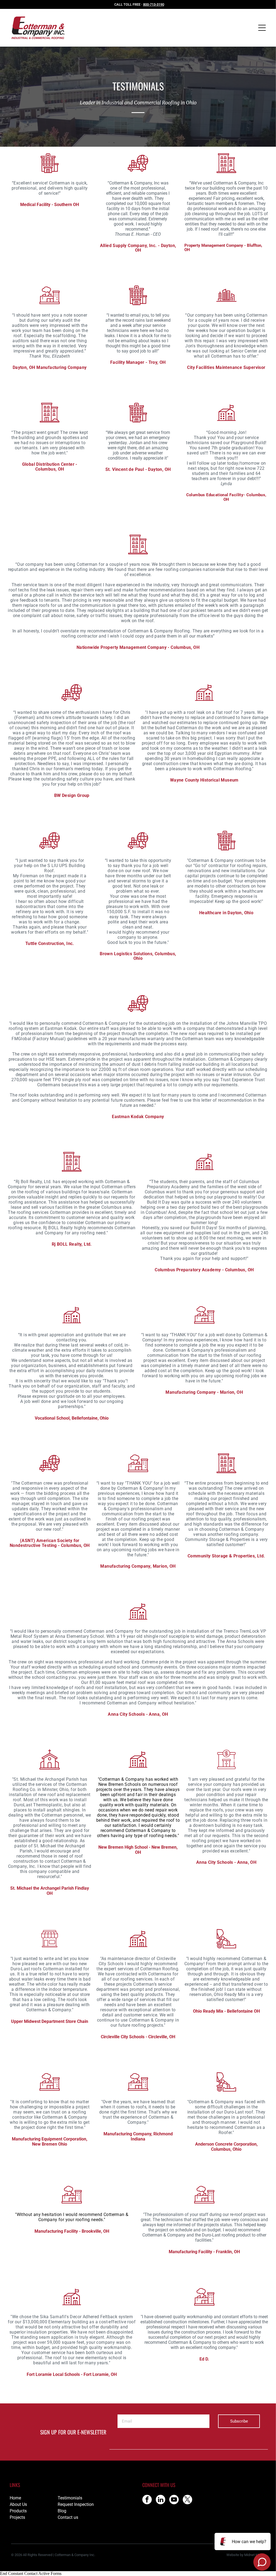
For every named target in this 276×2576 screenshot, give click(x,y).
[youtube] (174, 2500)
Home (15, 2498)
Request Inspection (76, 2504)
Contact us (68, 2517)
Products (18, 2511)
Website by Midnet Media (246, 2555)
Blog (62, 2511)
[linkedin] (161, 2500)
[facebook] (147, 2500)
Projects (17, 2517)
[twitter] (187, 2500)
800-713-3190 (154, 4)
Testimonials (70, 2498)
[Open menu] (262, 28)
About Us (18, 2504)
